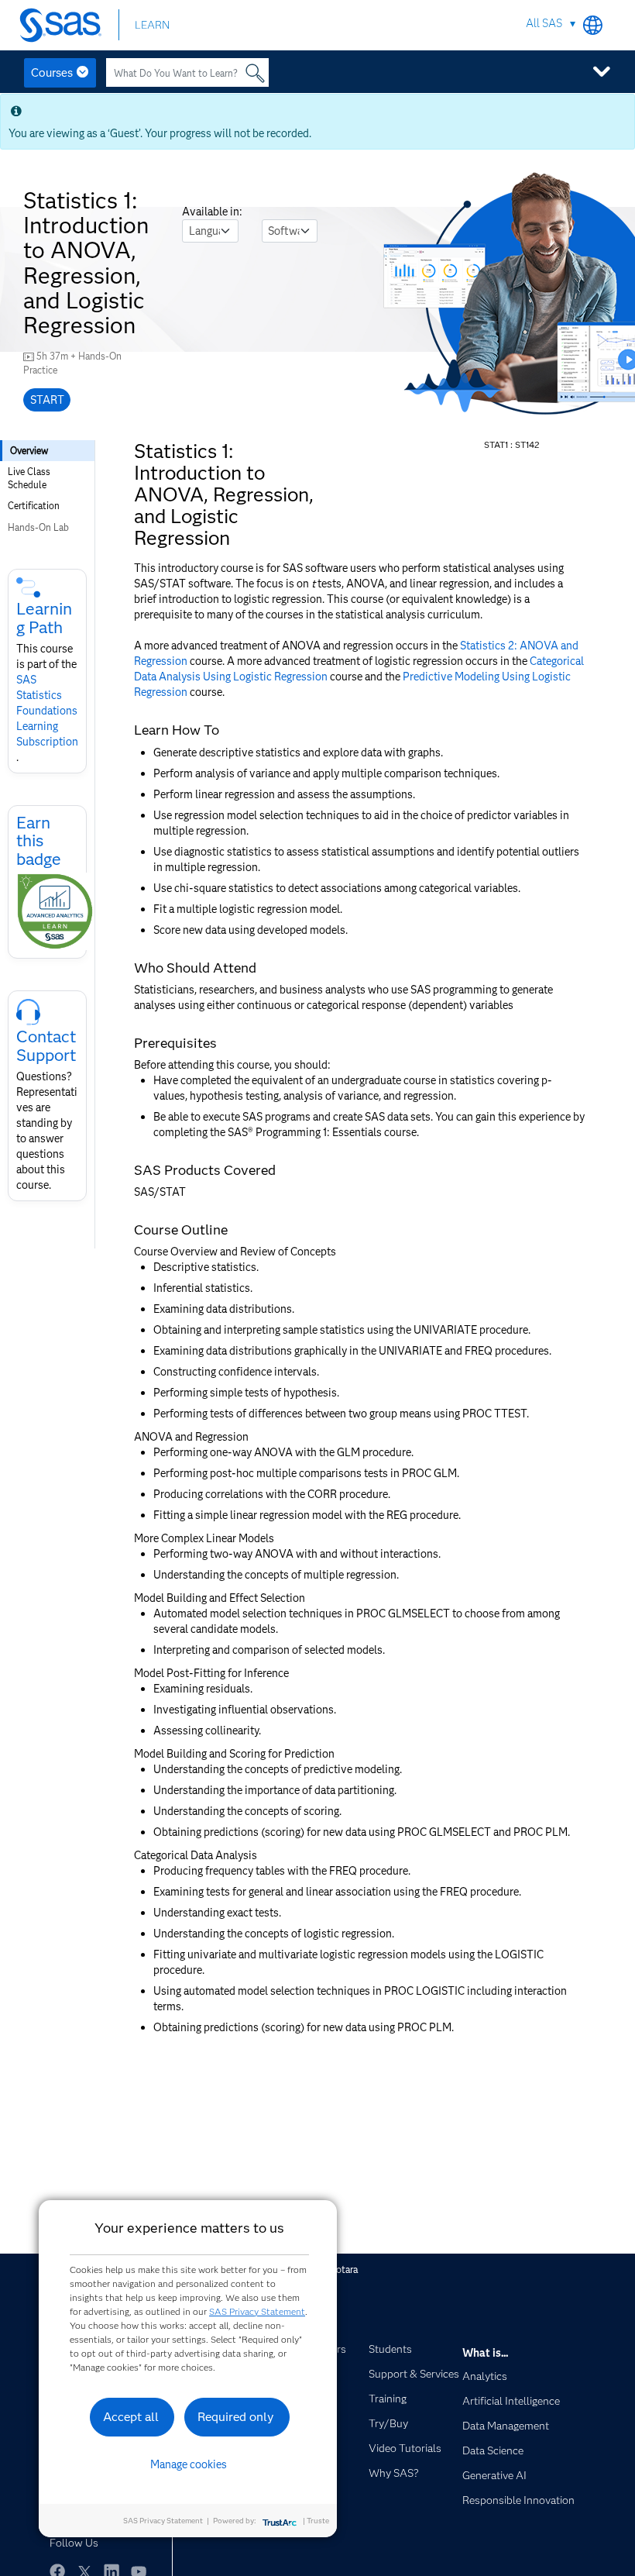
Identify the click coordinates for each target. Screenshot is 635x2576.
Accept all (131, 2417)
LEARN (152, 25)
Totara (344, 2269)
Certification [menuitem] (34, 506)
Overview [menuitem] (29, 451)
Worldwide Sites (593, 25)
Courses (52, 73)
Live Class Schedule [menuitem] (29, 478)
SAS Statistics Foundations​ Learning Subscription (47, 711)
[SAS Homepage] (64, 25)
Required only (236, 2417)
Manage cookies (189, 2464)
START (47, 400)
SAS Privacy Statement (257, 2311)
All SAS (544, 23)
